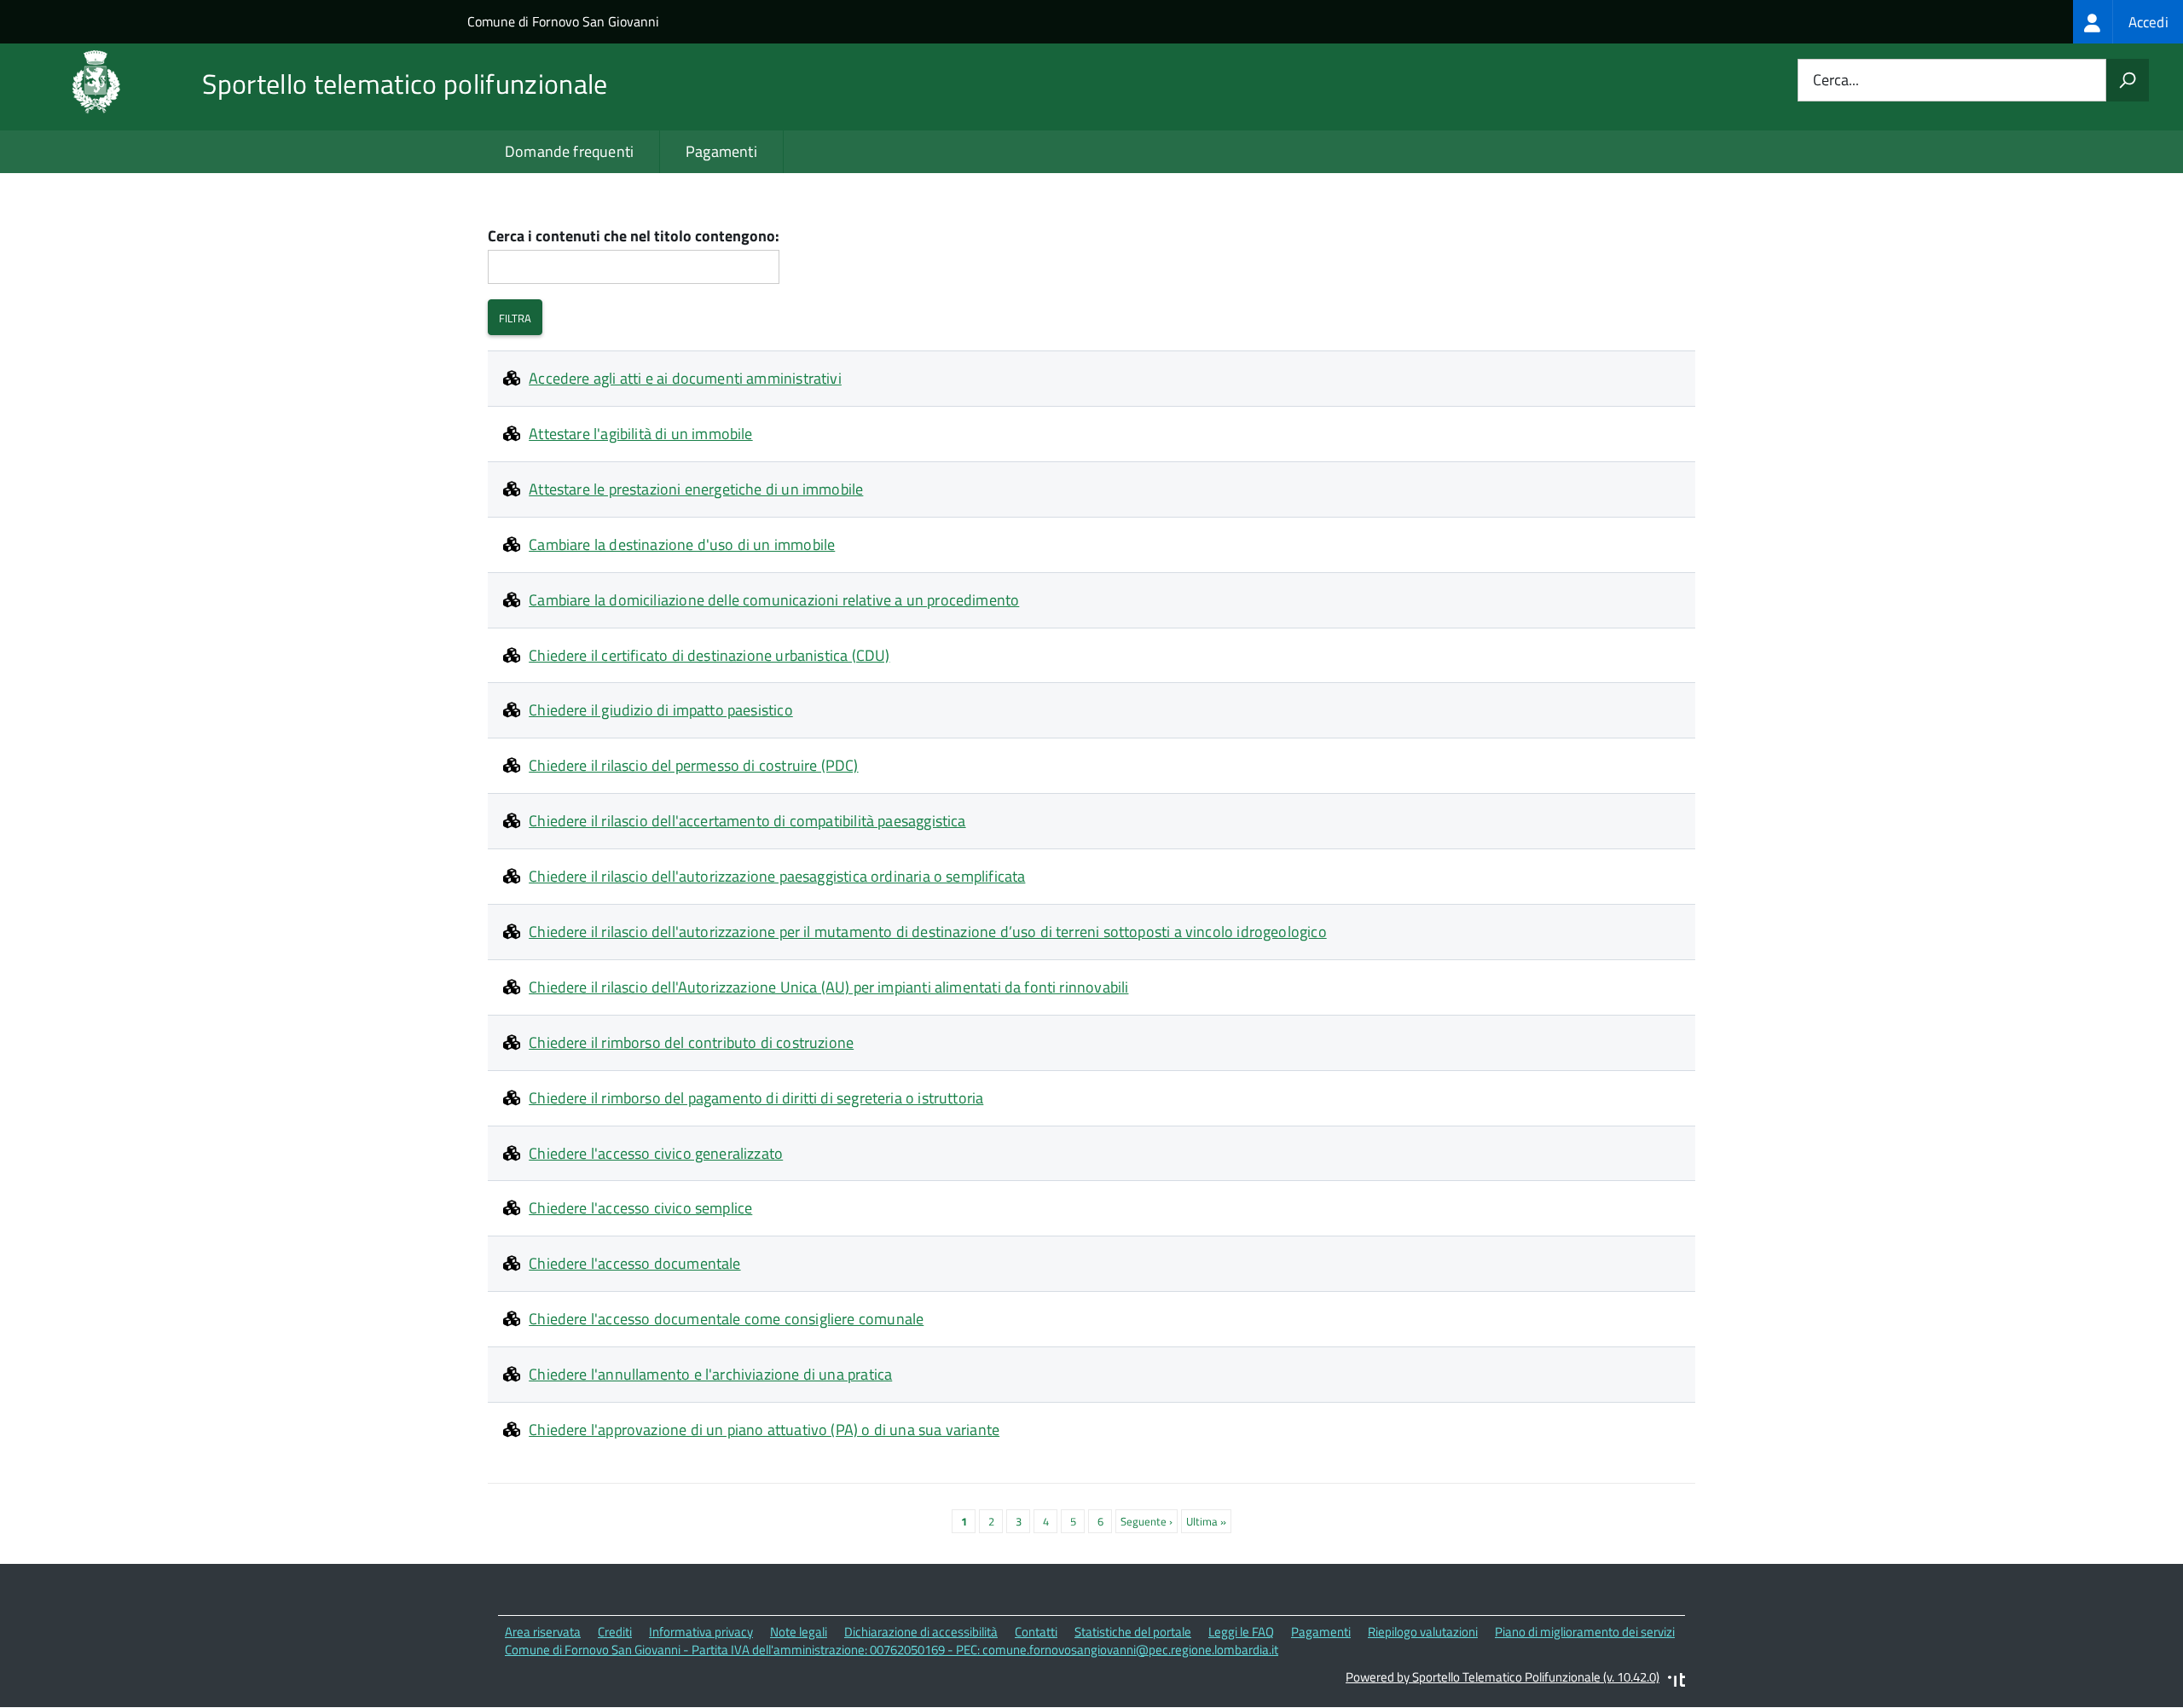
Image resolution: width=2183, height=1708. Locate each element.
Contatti (1036, 1632)
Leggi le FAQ (1241, 1632)
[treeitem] (2128, 22)
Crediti (615, 1632)
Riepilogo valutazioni (1423, 1632)
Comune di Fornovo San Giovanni (563, 21)
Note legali (799, 1632)
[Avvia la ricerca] (2128, 80)
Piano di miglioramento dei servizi (1585, 1632)
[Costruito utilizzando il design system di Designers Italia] (1676, 1682)
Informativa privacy (701, 1632)
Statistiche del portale (1133, 1632)
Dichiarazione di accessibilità (921, 1632)
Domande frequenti (569, 151)
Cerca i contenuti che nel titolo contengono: (634, 237)
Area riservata (543, 1632)
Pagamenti (721, 151)
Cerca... (1836, 81)
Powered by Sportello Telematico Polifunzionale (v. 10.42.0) (1503, 1677)
